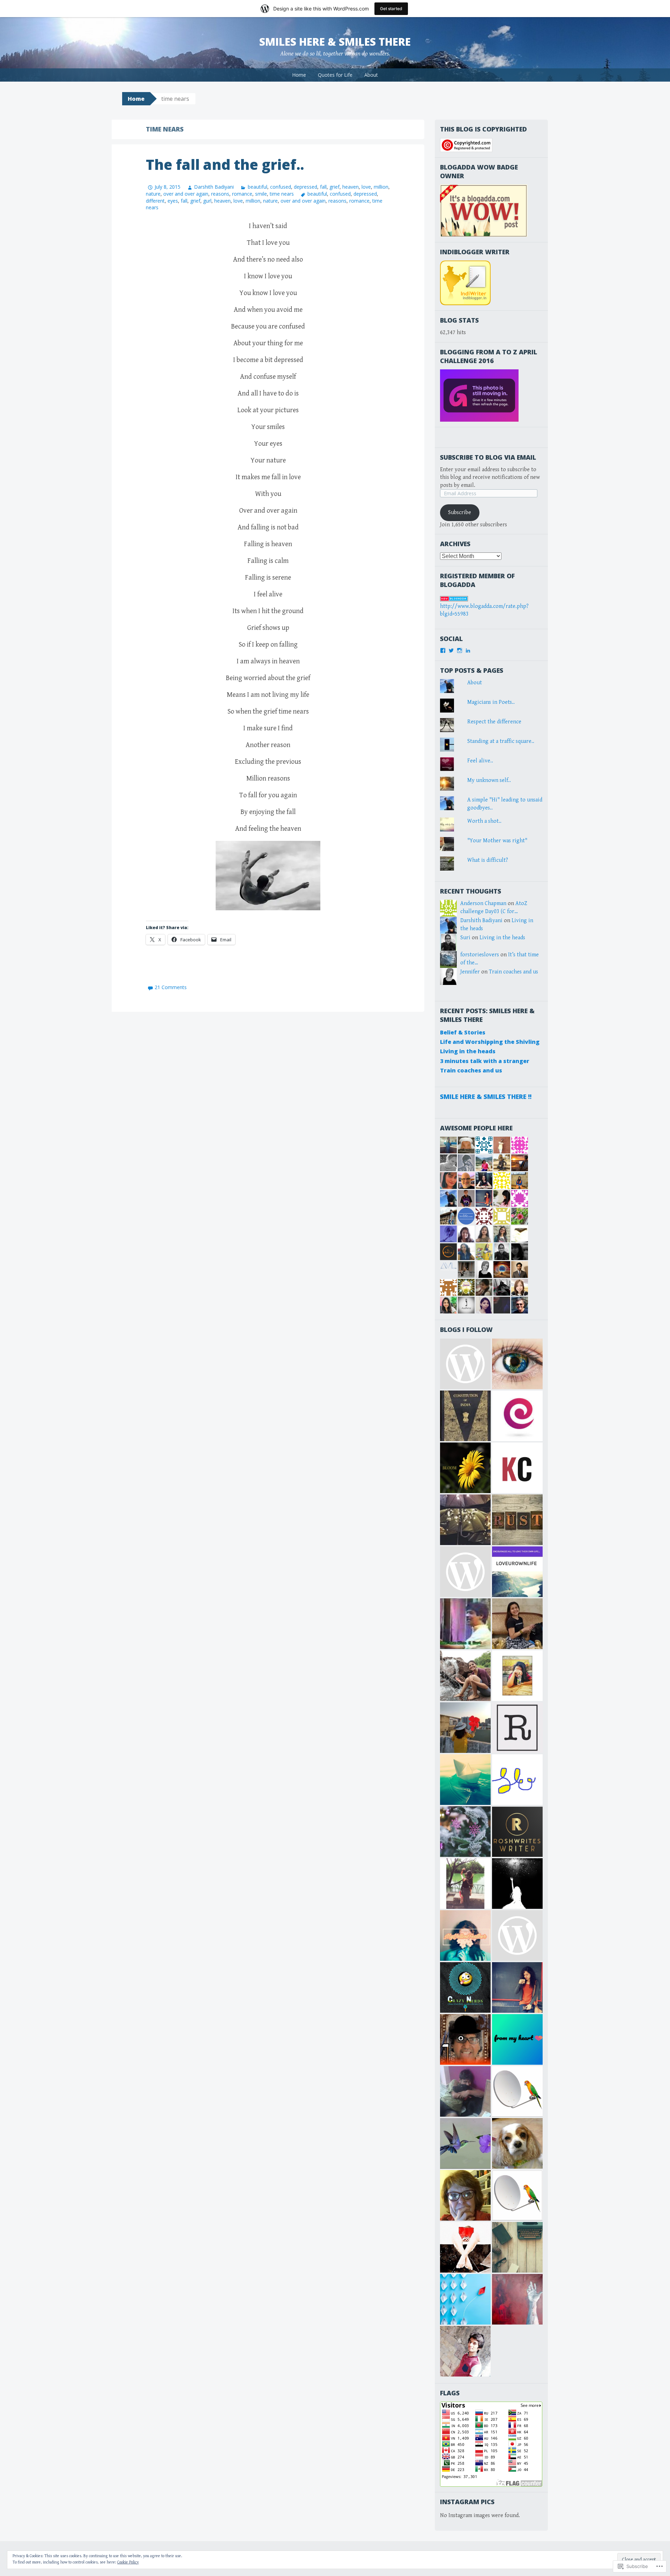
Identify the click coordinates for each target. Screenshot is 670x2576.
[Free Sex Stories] (465, 1364)
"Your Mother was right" (497, 841)
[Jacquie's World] (517, 2143)
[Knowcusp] (517, 1468)
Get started (391, 9)
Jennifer (470, 972)
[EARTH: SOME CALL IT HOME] (465, 1624)
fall (323, 187)
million (381, 187)
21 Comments (171, 987)
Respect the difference (494, 722)
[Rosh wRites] (517, 1832)
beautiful (257, 187)
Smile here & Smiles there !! (486, 1097)
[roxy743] (517, 1624)
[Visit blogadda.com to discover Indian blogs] (454, 598)
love (366, 187)
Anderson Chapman (483, 903)
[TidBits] (465, 1780)
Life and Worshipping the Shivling (490, 1042)
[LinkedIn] (468, 650)
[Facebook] (443, 650)
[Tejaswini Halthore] (517, 1987)
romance (242, 194)
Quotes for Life (335, 75)
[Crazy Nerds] (465, 1987)
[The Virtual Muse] (465, 1884)
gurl (207, 201)
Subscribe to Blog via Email (488, 457)
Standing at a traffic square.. (501, 741)
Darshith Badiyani (214, 187)
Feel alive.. (480, 761)
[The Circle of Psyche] (465, 1572)
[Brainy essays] (465, 1832)
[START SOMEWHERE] (517, 1676)
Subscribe (460, 513)
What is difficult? (488, 860)
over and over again (186, 194)
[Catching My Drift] (465, 2195)
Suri (465, 938)
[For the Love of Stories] (465, 1416)
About (371, 75)
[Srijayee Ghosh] (465, 1468)
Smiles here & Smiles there (335, 42)
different (155, 201)
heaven (351, 187)
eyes (173, 201)
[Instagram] (460, 650)
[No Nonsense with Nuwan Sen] (465, 2039)
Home (299, 75)
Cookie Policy (128, 2562)
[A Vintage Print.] (517, 1520)
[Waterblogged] (465, 2247)
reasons (220, 194)
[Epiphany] (517, 1416)
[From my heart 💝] (517, 2039)
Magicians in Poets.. (491, 702)
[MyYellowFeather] (465, 1935)
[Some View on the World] (517, 1364)
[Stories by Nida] (465, 1520)
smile (261, 194)
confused (281, 187)
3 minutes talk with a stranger (485, 1061)
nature (153, 194)
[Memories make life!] (517, 2247)
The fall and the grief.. (225, 164)
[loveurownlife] (517, 1572)
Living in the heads (502, 938)
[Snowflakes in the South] (465, 2143)
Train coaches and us (513, 972)
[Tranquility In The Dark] (465, 1676)
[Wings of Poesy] (465, 2299)
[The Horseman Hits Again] (465, 2091)
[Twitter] (451, 650)
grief (334, 187)
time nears (282, 194)
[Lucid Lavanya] (465, 1728)
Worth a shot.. (484, 821)
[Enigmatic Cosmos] (517, 1884)
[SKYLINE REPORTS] (517, 2091)
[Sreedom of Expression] (517, 1780)
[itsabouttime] (517, 1935)
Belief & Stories (463, 1032)
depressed (306, 187)
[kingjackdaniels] (517, 2299)
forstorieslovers (480, 955)
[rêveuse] (517, 1728)
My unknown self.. (489, 780)
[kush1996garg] (465, 2351)
